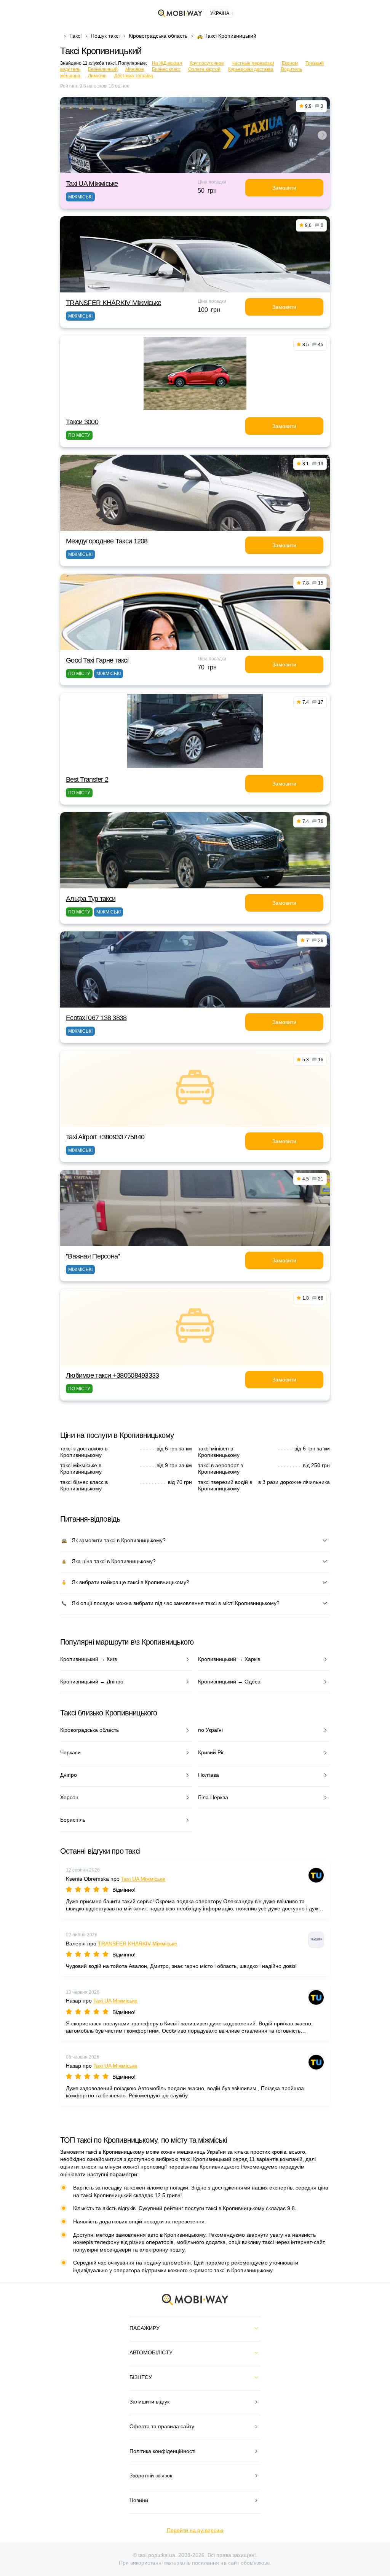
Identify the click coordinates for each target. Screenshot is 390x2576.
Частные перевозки (253, 63)
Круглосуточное (207, 63)
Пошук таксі (105, 36)
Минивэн (135, 69)
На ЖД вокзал (167, 63)
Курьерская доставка (251, 69)
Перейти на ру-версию (195, 2530)
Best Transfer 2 (87, 779)
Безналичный (103, 69)
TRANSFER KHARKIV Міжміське (113, 303)
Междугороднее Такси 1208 (107, 541)
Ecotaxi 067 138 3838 (96, 1018)
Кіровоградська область (158, 36)
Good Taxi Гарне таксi (97, 660)
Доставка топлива (134, 76)
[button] (193, 168)
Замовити (284, 188)
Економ (290, 63)
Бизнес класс (166, 69)
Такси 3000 (82, 422)
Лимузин (97, 76)
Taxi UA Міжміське (92, 184)
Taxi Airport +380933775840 (105, 1137)
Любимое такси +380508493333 (113, 1375)
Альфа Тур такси (91, 899)
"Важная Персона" (93, 1256)
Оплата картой (204, 69)
